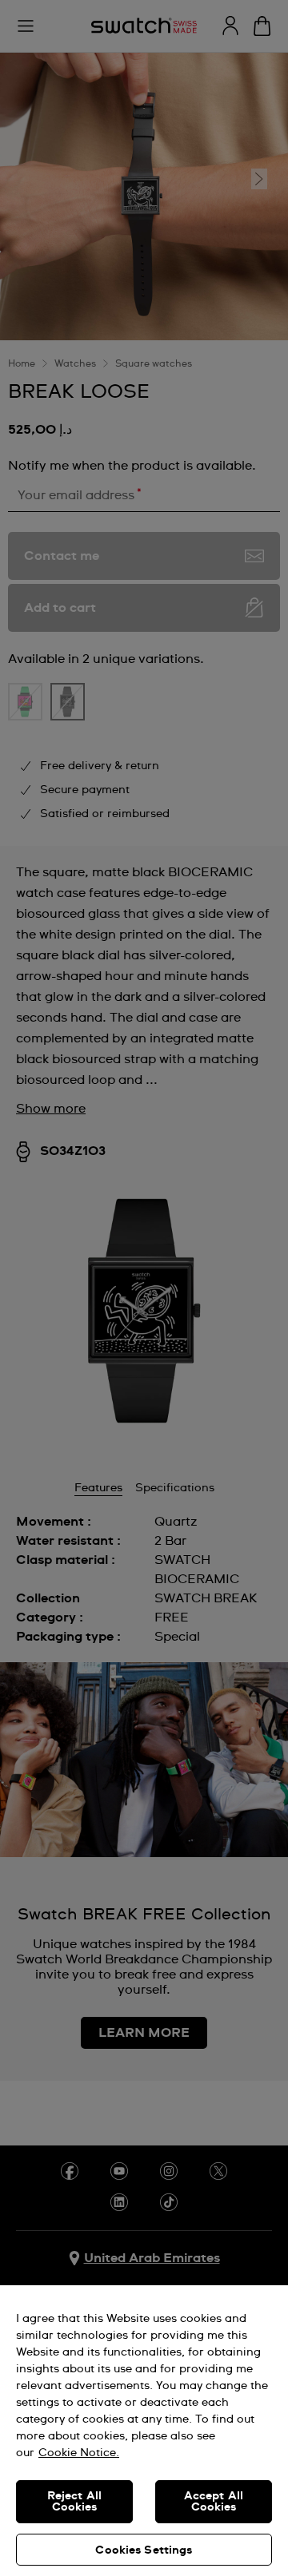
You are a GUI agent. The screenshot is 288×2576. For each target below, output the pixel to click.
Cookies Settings (144, 2550)
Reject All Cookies (74, 2502)
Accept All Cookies (214, 2502)
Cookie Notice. (79, 2453)
